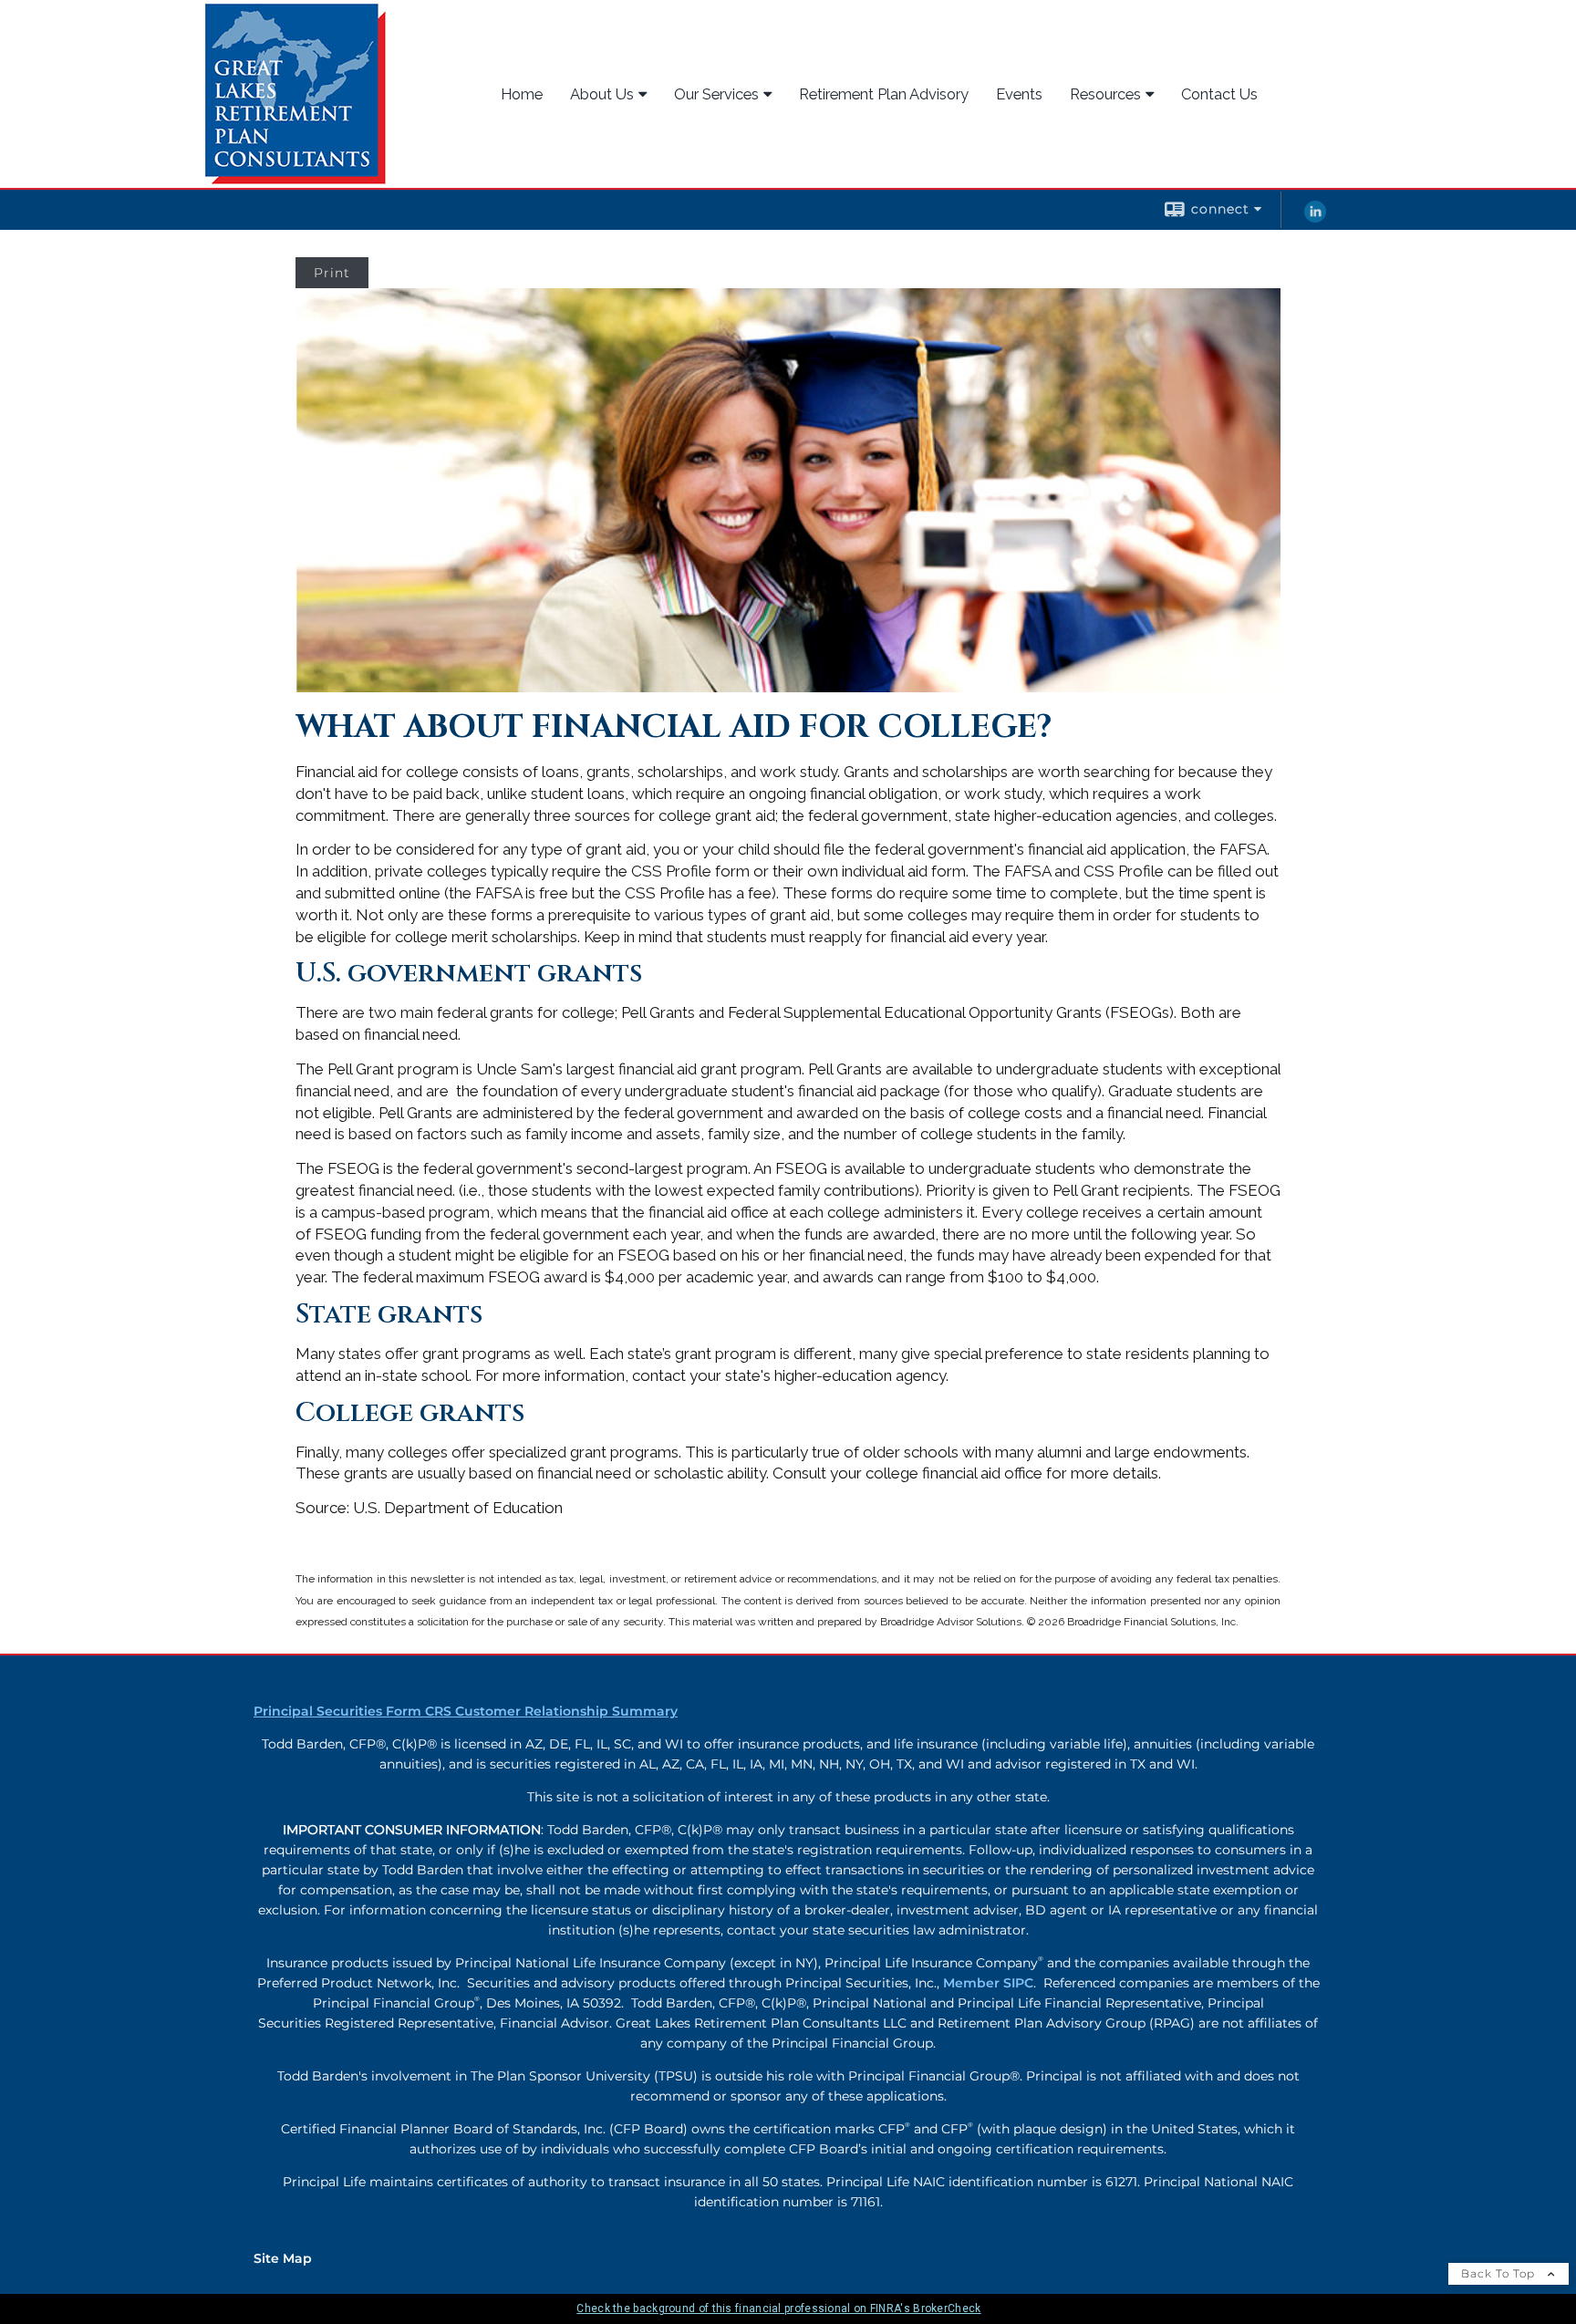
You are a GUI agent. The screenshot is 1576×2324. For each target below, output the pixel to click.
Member (973, 1983)
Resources (1105, 94)
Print (332, 273)
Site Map (283, 2258)
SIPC (1018, 1983)
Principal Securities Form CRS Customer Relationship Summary (466, 1711)
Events (1019, 94)
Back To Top (1500, 2273)
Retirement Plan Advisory (884, 94)
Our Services (716, 94)
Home (522, 94)
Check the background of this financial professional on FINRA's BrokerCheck (778, 2308)
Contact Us (1219, 94)
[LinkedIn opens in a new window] (1315, 218)
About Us (602, 94)
